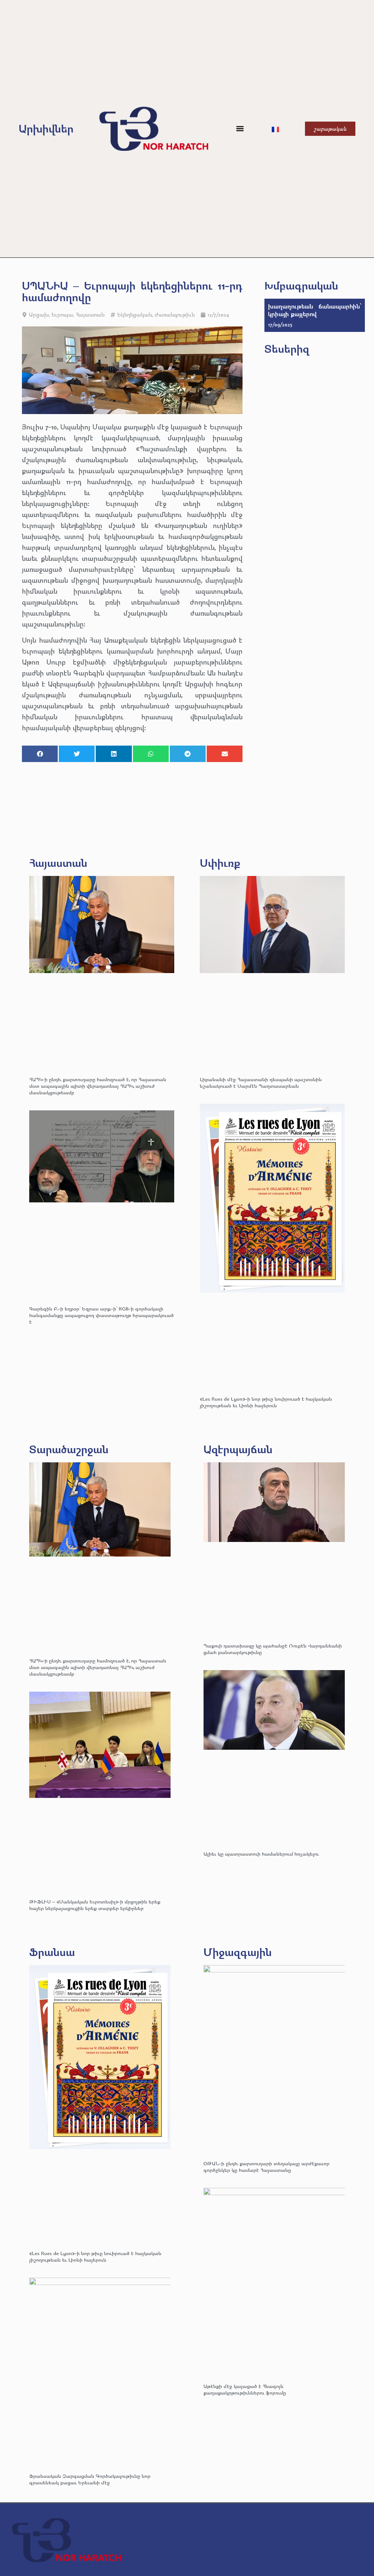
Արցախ (39, 315)
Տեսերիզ (287, 349)
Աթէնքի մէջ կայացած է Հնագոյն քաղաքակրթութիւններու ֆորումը (245, 2389)
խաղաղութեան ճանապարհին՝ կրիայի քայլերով (315, 310)
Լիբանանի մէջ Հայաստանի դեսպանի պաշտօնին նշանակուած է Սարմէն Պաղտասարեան (261, 1082)
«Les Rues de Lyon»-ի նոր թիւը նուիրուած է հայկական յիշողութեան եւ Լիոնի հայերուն (266, 1402)
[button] (240, 129)
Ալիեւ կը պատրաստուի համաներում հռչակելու (262, 1854)
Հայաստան (90, 315)
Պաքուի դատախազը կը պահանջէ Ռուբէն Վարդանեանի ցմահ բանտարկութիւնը (273, 1649)
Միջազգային (238, 1952)
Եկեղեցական (135, 315)
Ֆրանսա (52, 1952)
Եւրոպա (62, 315)
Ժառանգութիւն (175, 315)
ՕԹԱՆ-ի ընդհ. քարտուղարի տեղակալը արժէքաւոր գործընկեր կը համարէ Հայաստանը (266, 2167)
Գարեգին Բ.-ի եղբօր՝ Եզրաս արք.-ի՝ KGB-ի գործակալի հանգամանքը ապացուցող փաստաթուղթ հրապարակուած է (102, 1315)
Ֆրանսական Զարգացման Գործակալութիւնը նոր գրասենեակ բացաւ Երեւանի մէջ (90, 2479)
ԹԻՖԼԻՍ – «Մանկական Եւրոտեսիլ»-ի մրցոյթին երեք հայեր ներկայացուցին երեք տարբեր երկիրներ (95, 1905)
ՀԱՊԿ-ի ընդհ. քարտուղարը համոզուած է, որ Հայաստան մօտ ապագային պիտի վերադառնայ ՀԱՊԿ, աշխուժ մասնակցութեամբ (98, 1086)
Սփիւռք (220, 863)
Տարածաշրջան (69, 1449)
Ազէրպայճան (238, 1449)
